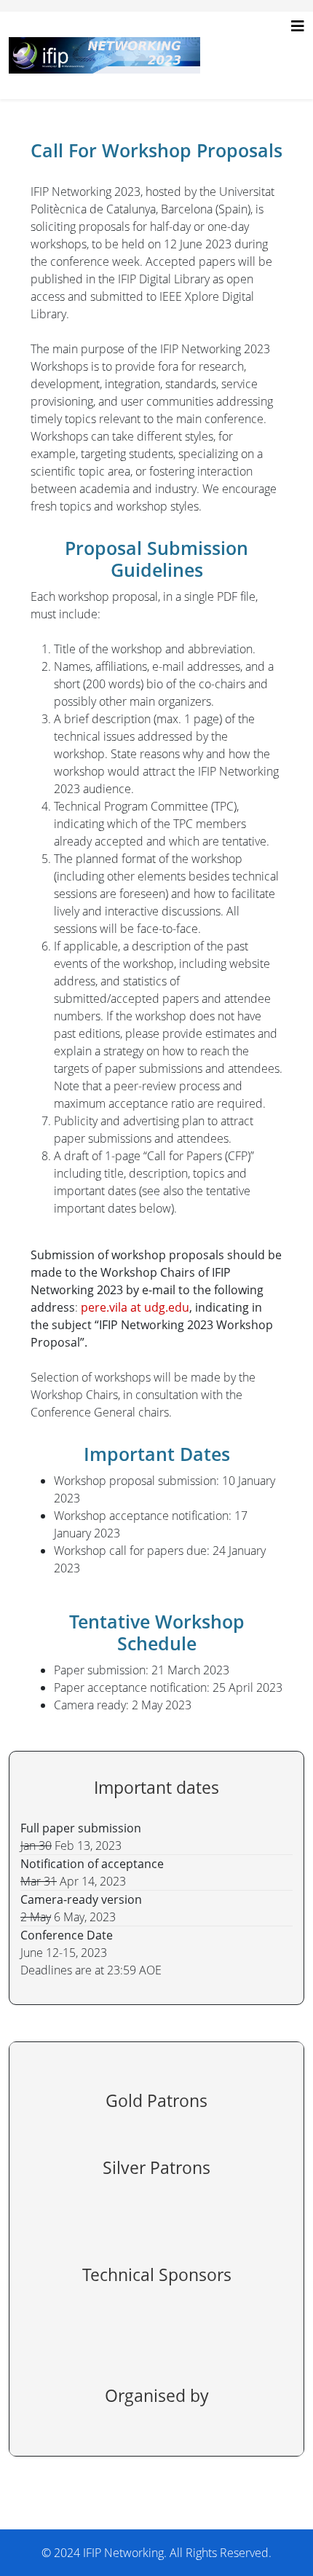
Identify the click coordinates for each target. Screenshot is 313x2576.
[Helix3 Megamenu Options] (298, 26)
